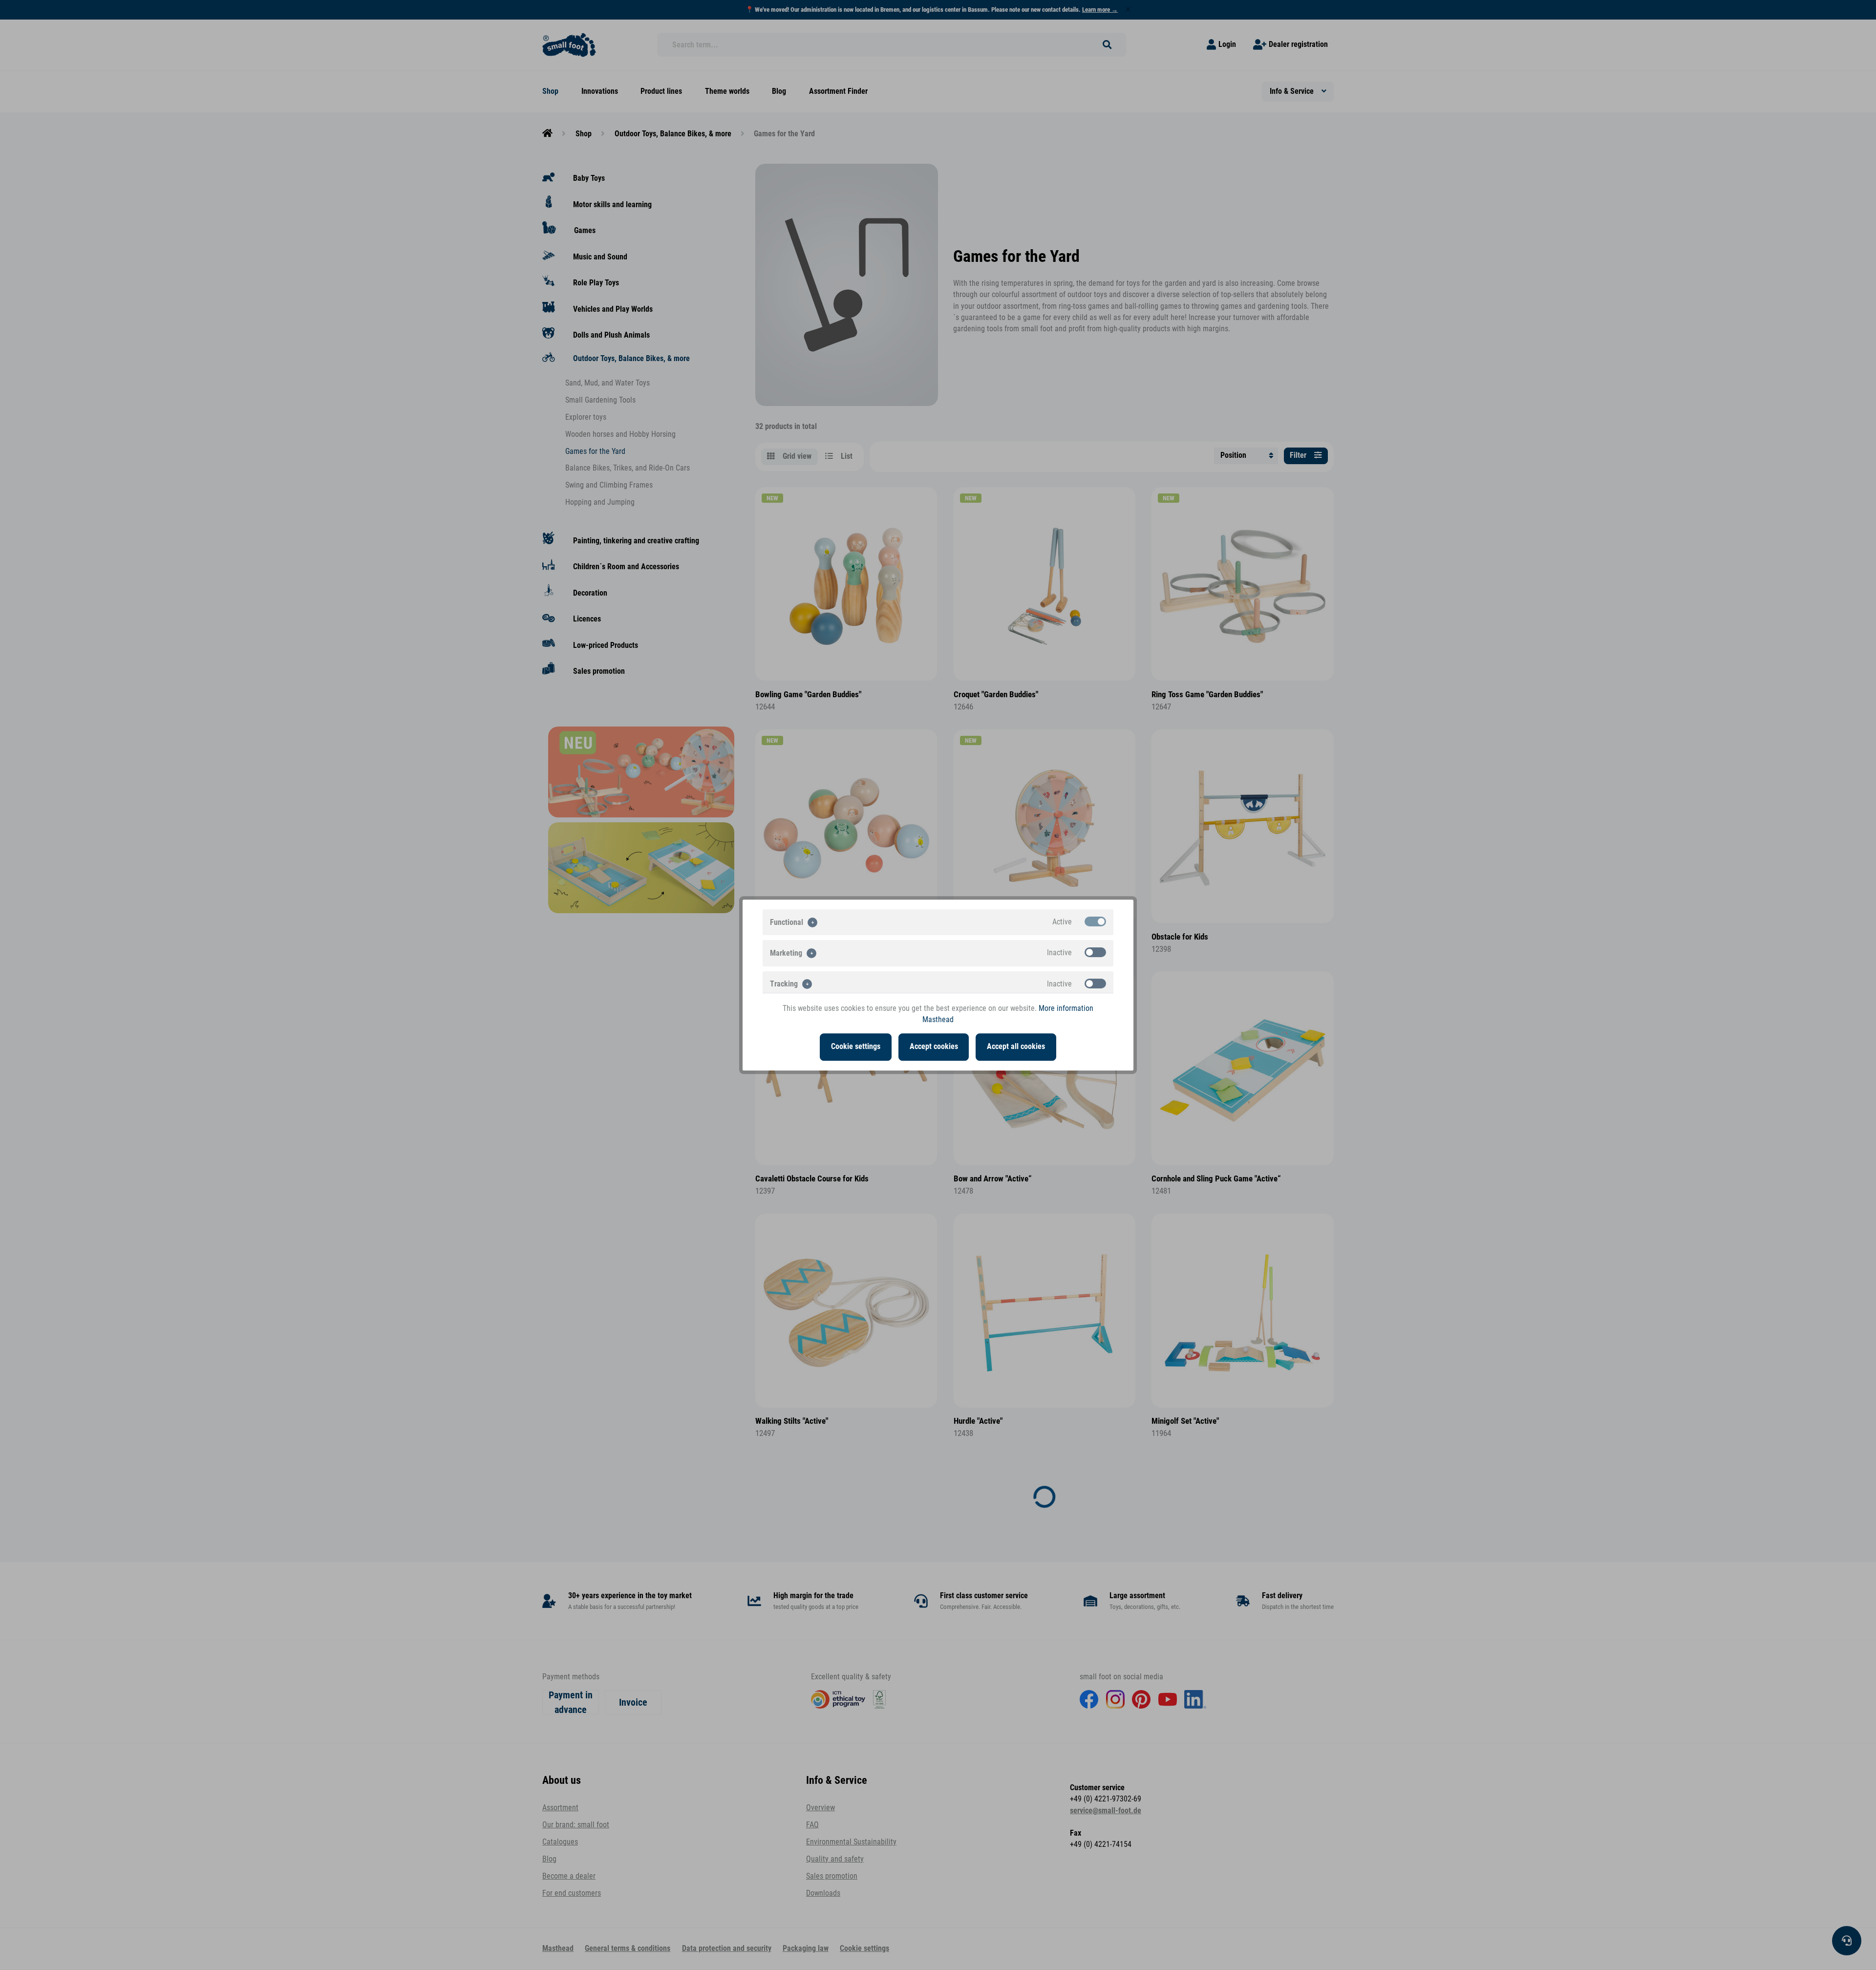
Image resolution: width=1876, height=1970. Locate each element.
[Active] (1095, 921)
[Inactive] (1095, 952)
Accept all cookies (1016, 1047)
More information (1066, 1008)
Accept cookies (934, 1047)
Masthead (938, 1020)
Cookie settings (856, 1047)
